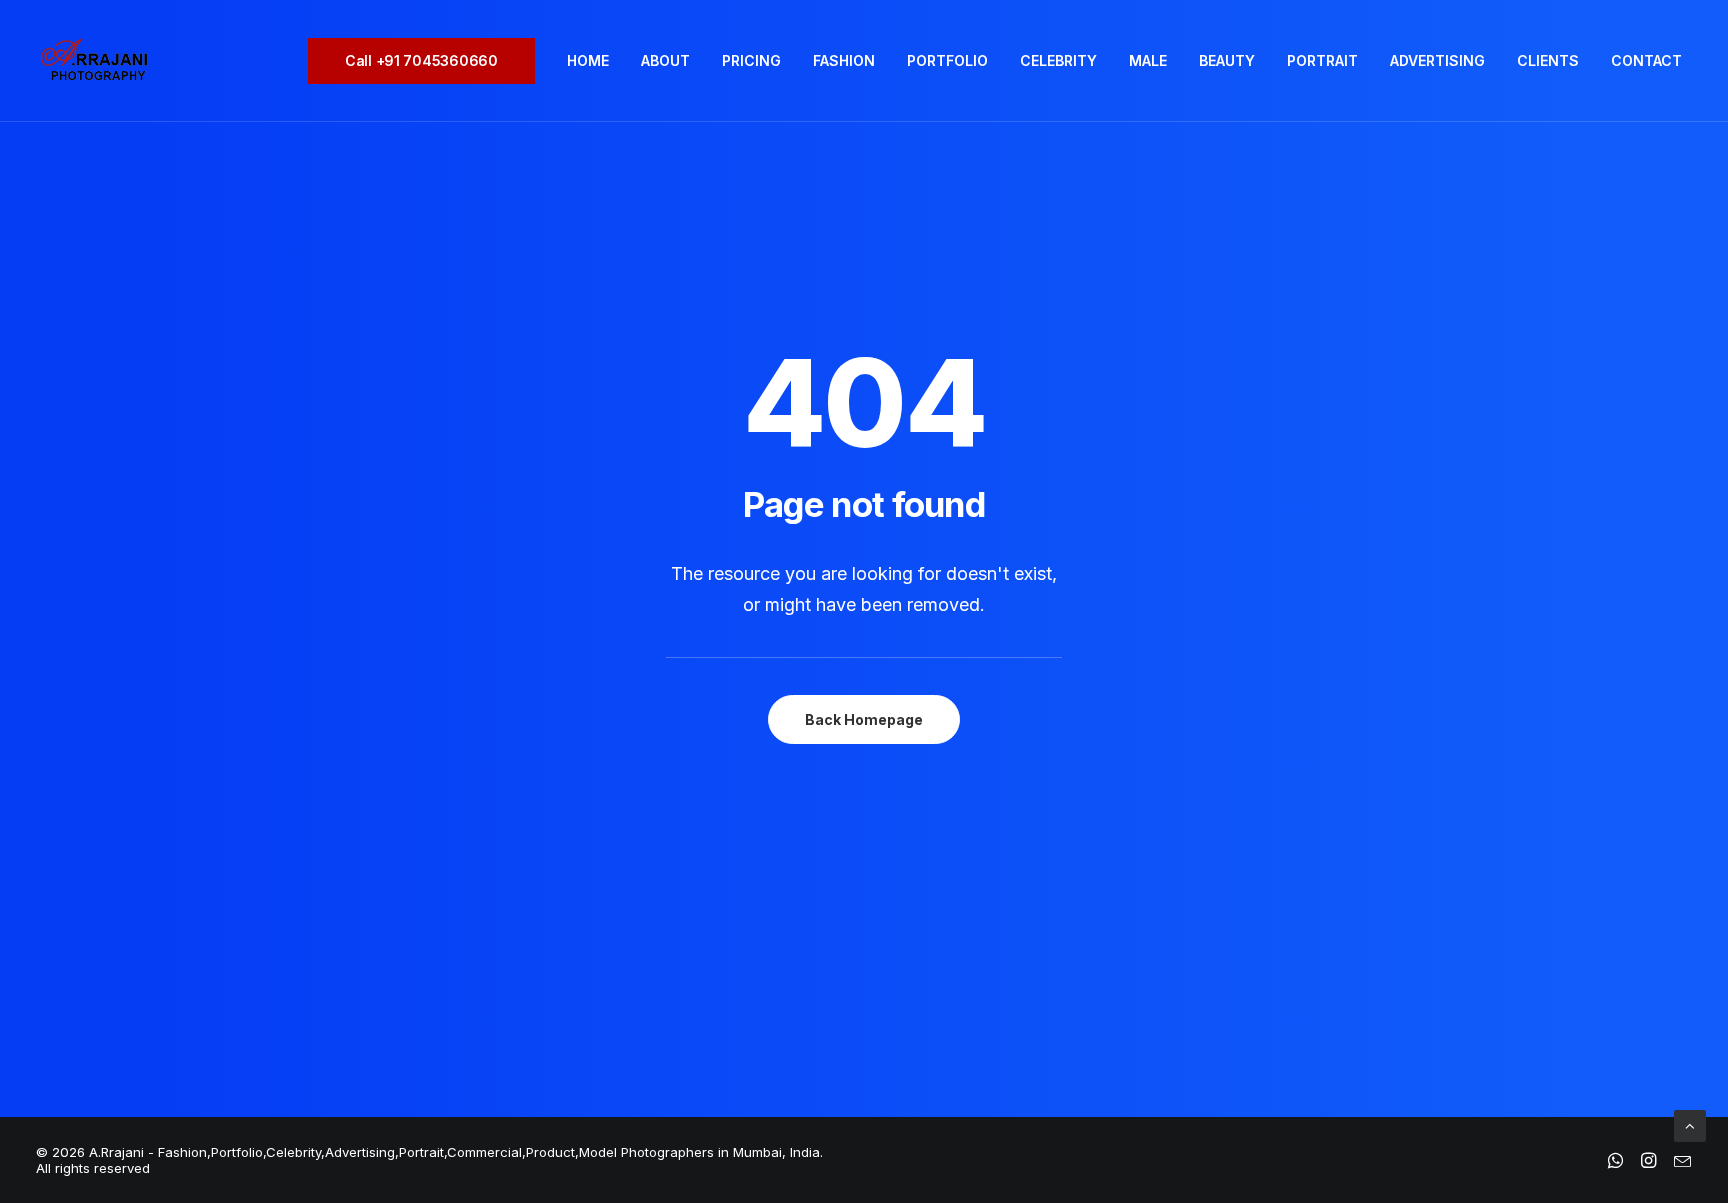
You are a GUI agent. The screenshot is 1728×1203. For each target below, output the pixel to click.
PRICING (751, 60)
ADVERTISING (1437, 60)
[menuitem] (428, 61)
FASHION (844, 60)
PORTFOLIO (947, 60)
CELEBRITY (1058, 60)
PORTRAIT (1322, 60)
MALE (1148, 60)
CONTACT (1646, 60)
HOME (588, 60)
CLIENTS (1548, 60)
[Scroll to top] (1690, 1124)
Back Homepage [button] (864, 719)
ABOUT (665, 60)
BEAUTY (1227, 60)
